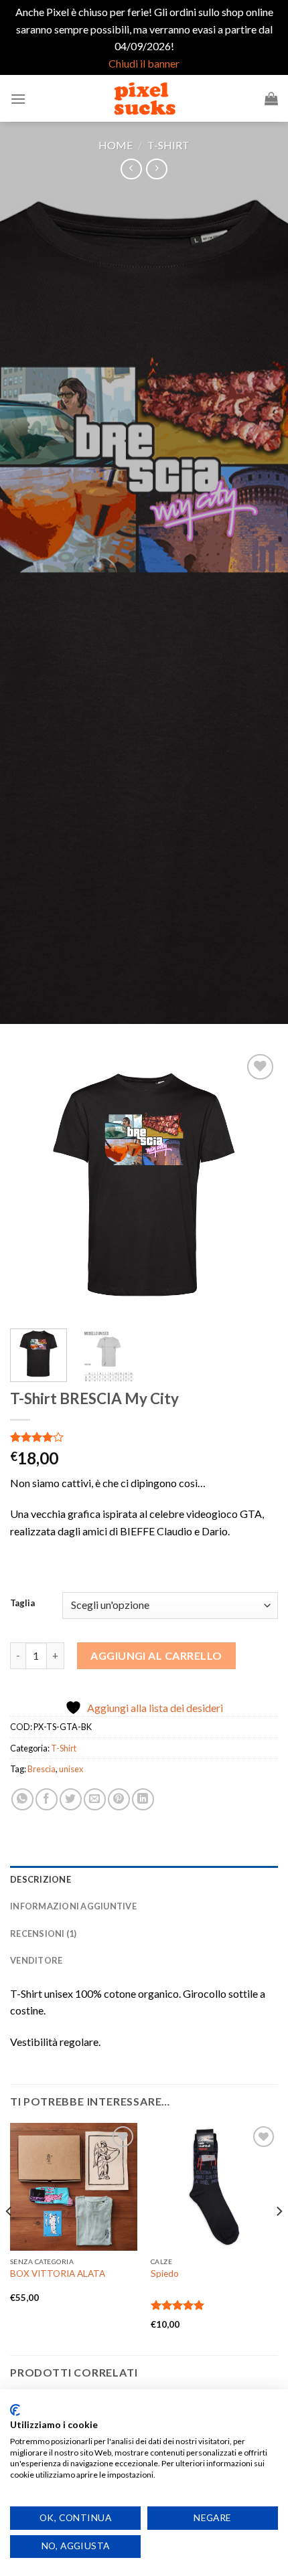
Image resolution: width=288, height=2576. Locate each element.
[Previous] (32, 1185)
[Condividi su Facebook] (47, 1799)
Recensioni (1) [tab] (44, 1934)
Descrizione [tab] (41, 1879)
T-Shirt (168, 145)
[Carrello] (271, 98)
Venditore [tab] (36, 1960)
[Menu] (18, 99)
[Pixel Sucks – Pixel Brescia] (144, 98)
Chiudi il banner (144, 63)
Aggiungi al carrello (156, 1655)
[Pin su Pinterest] (119, 1799)
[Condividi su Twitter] (71, 1799)
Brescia (42, 1769)
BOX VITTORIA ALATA (58, 2273)
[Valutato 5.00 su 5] (178, 2305)
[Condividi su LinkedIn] (143, 1799)
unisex (71, 1769)
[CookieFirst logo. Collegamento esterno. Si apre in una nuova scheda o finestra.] (15, 2410)
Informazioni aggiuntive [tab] (73, 1906)
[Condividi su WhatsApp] (22, 1799)
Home (116, 145)
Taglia (22, 1604)
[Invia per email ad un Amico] (95, 1799)
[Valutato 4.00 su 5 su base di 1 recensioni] (144, 1437)
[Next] (256, 1185)
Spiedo (165, 2273)
